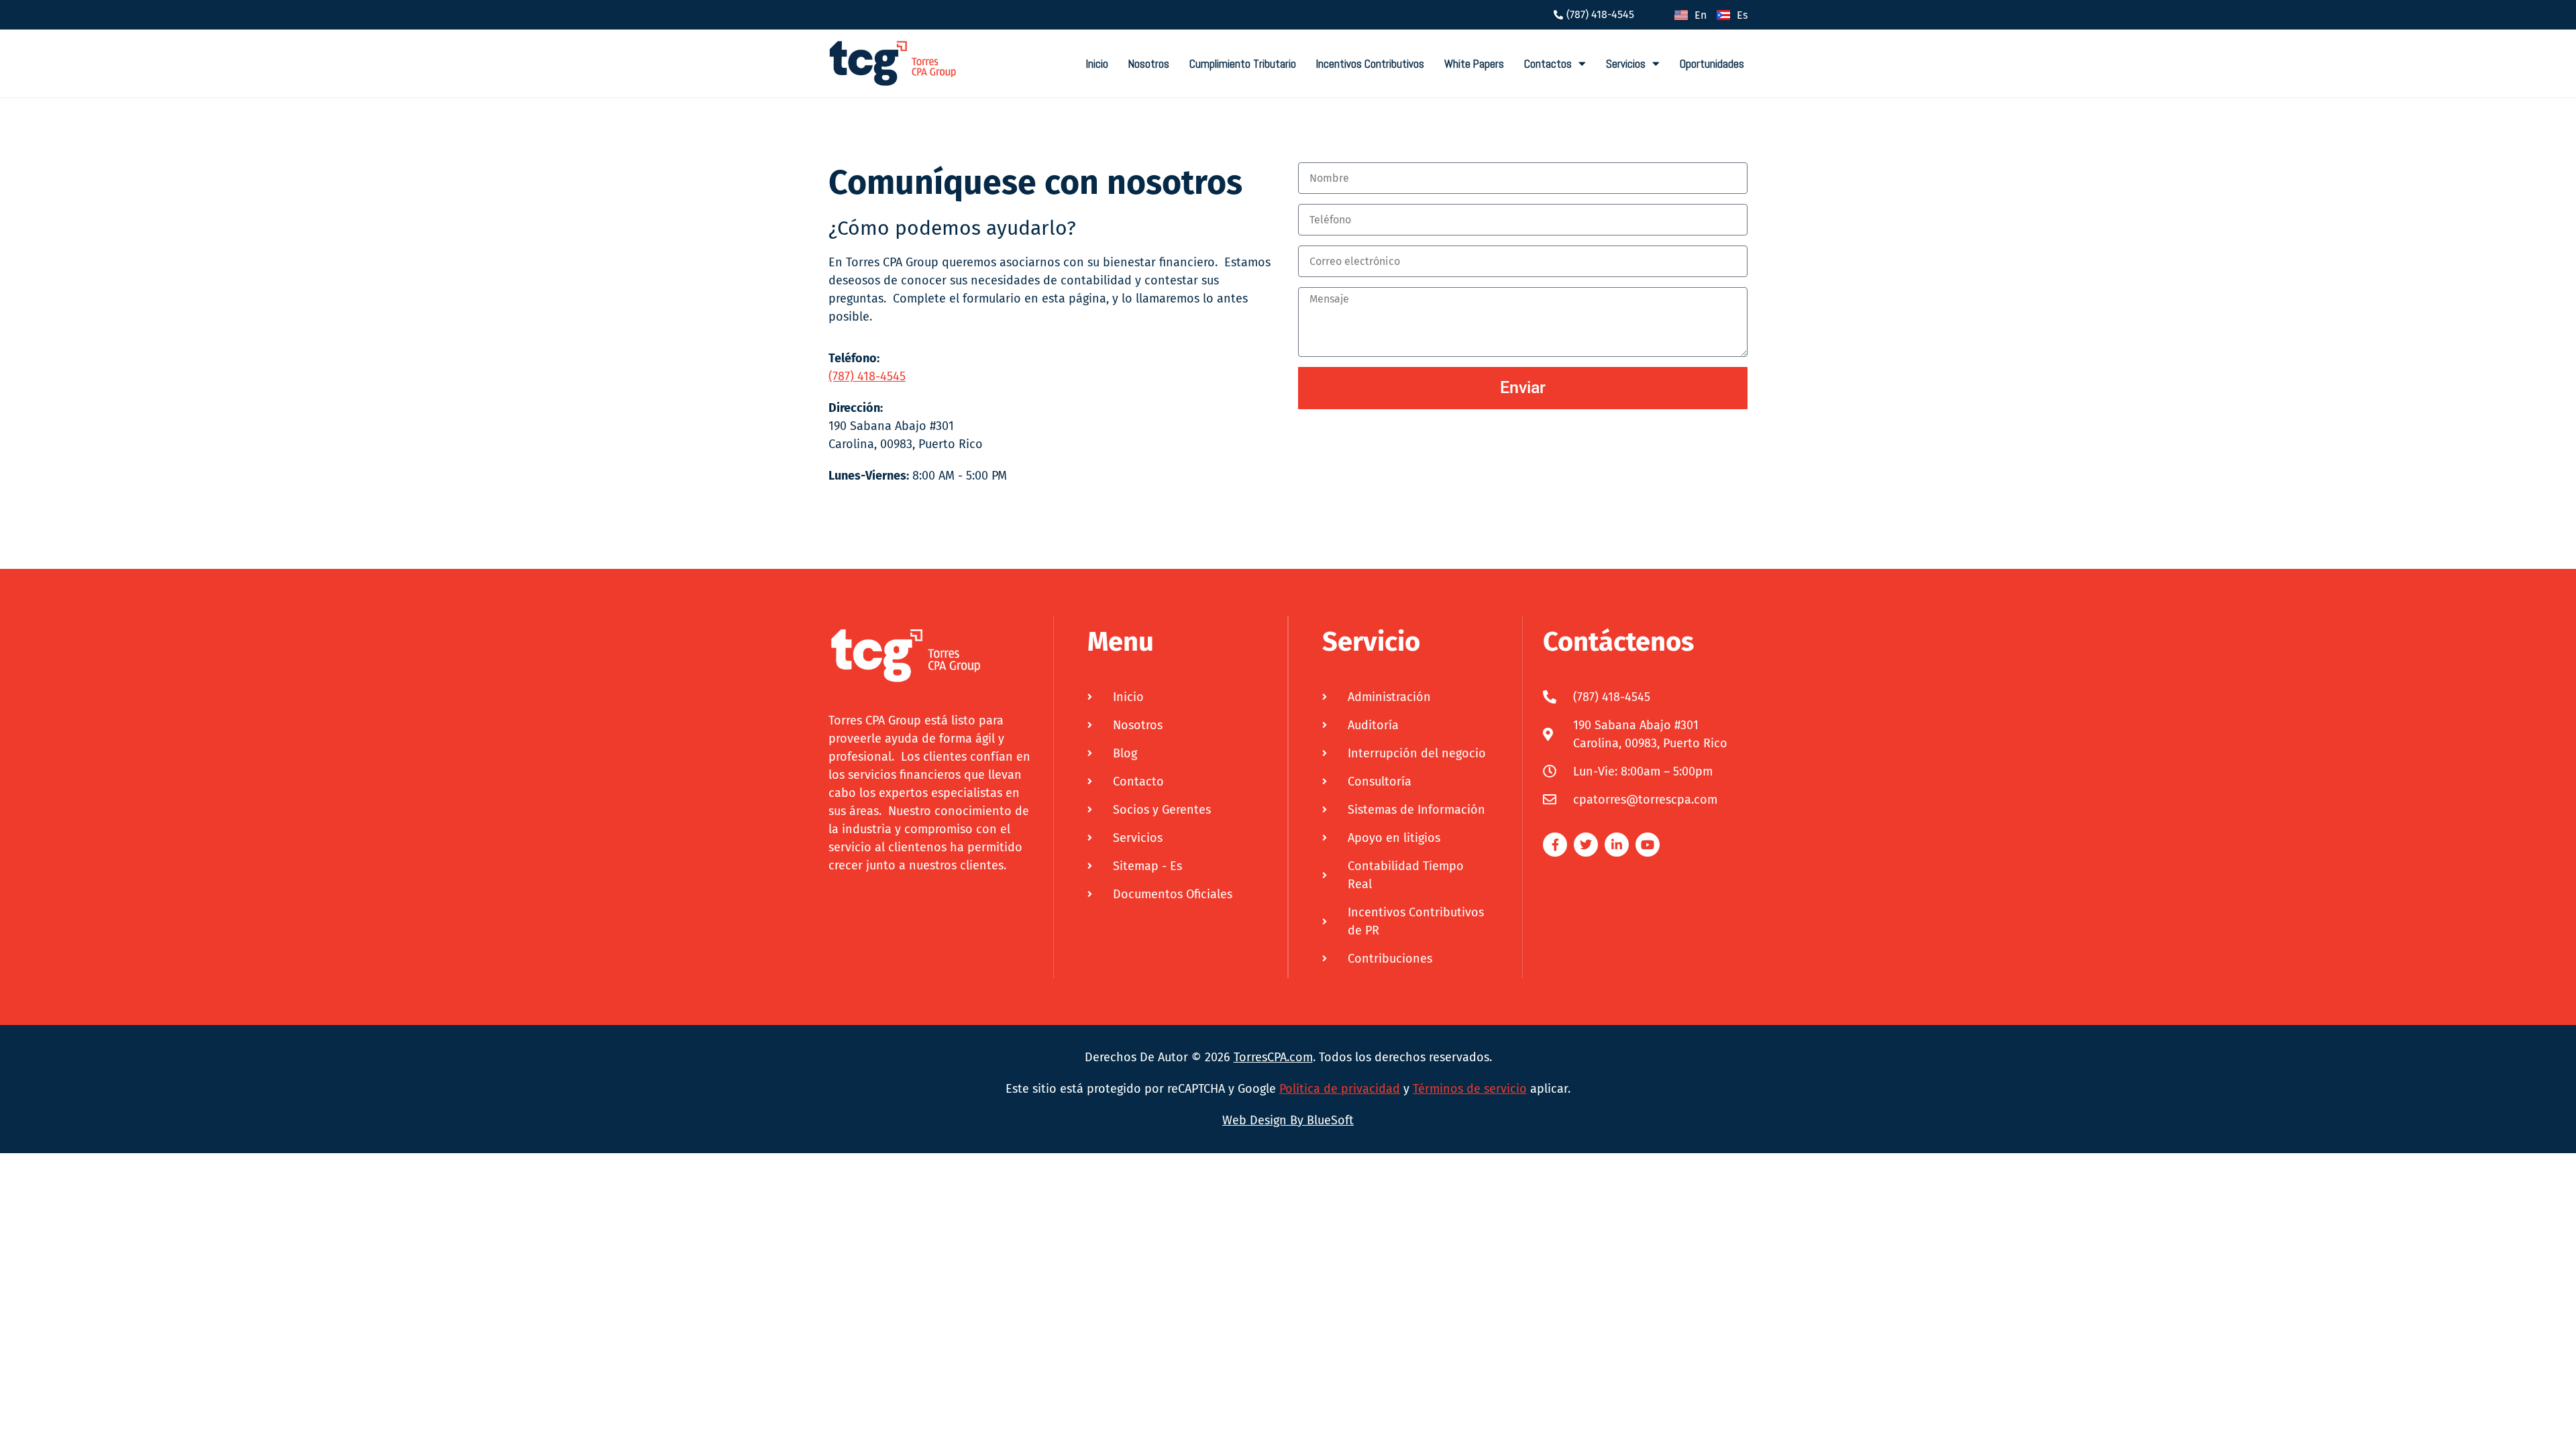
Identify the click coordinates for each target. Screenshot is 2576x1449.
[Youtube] (1648, 845)
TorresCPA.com (1273, 1057)
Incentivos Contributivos (1370, 64)
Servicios (1626, 64)
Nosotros (1149, 64)
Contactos (1548, 64)
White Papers (1474, 64)
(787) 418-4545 (867, 376)
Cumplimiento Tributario (1243, 64)
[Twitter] (1586, 845)
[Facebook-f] (1555, 845)
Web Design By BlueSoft (1288, 1120)
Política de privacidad (1340, 1089)
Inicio (1097, 64)
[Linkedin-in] (1617, 845)
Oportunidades (1712, 64)
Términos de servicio (1470, 1089)
